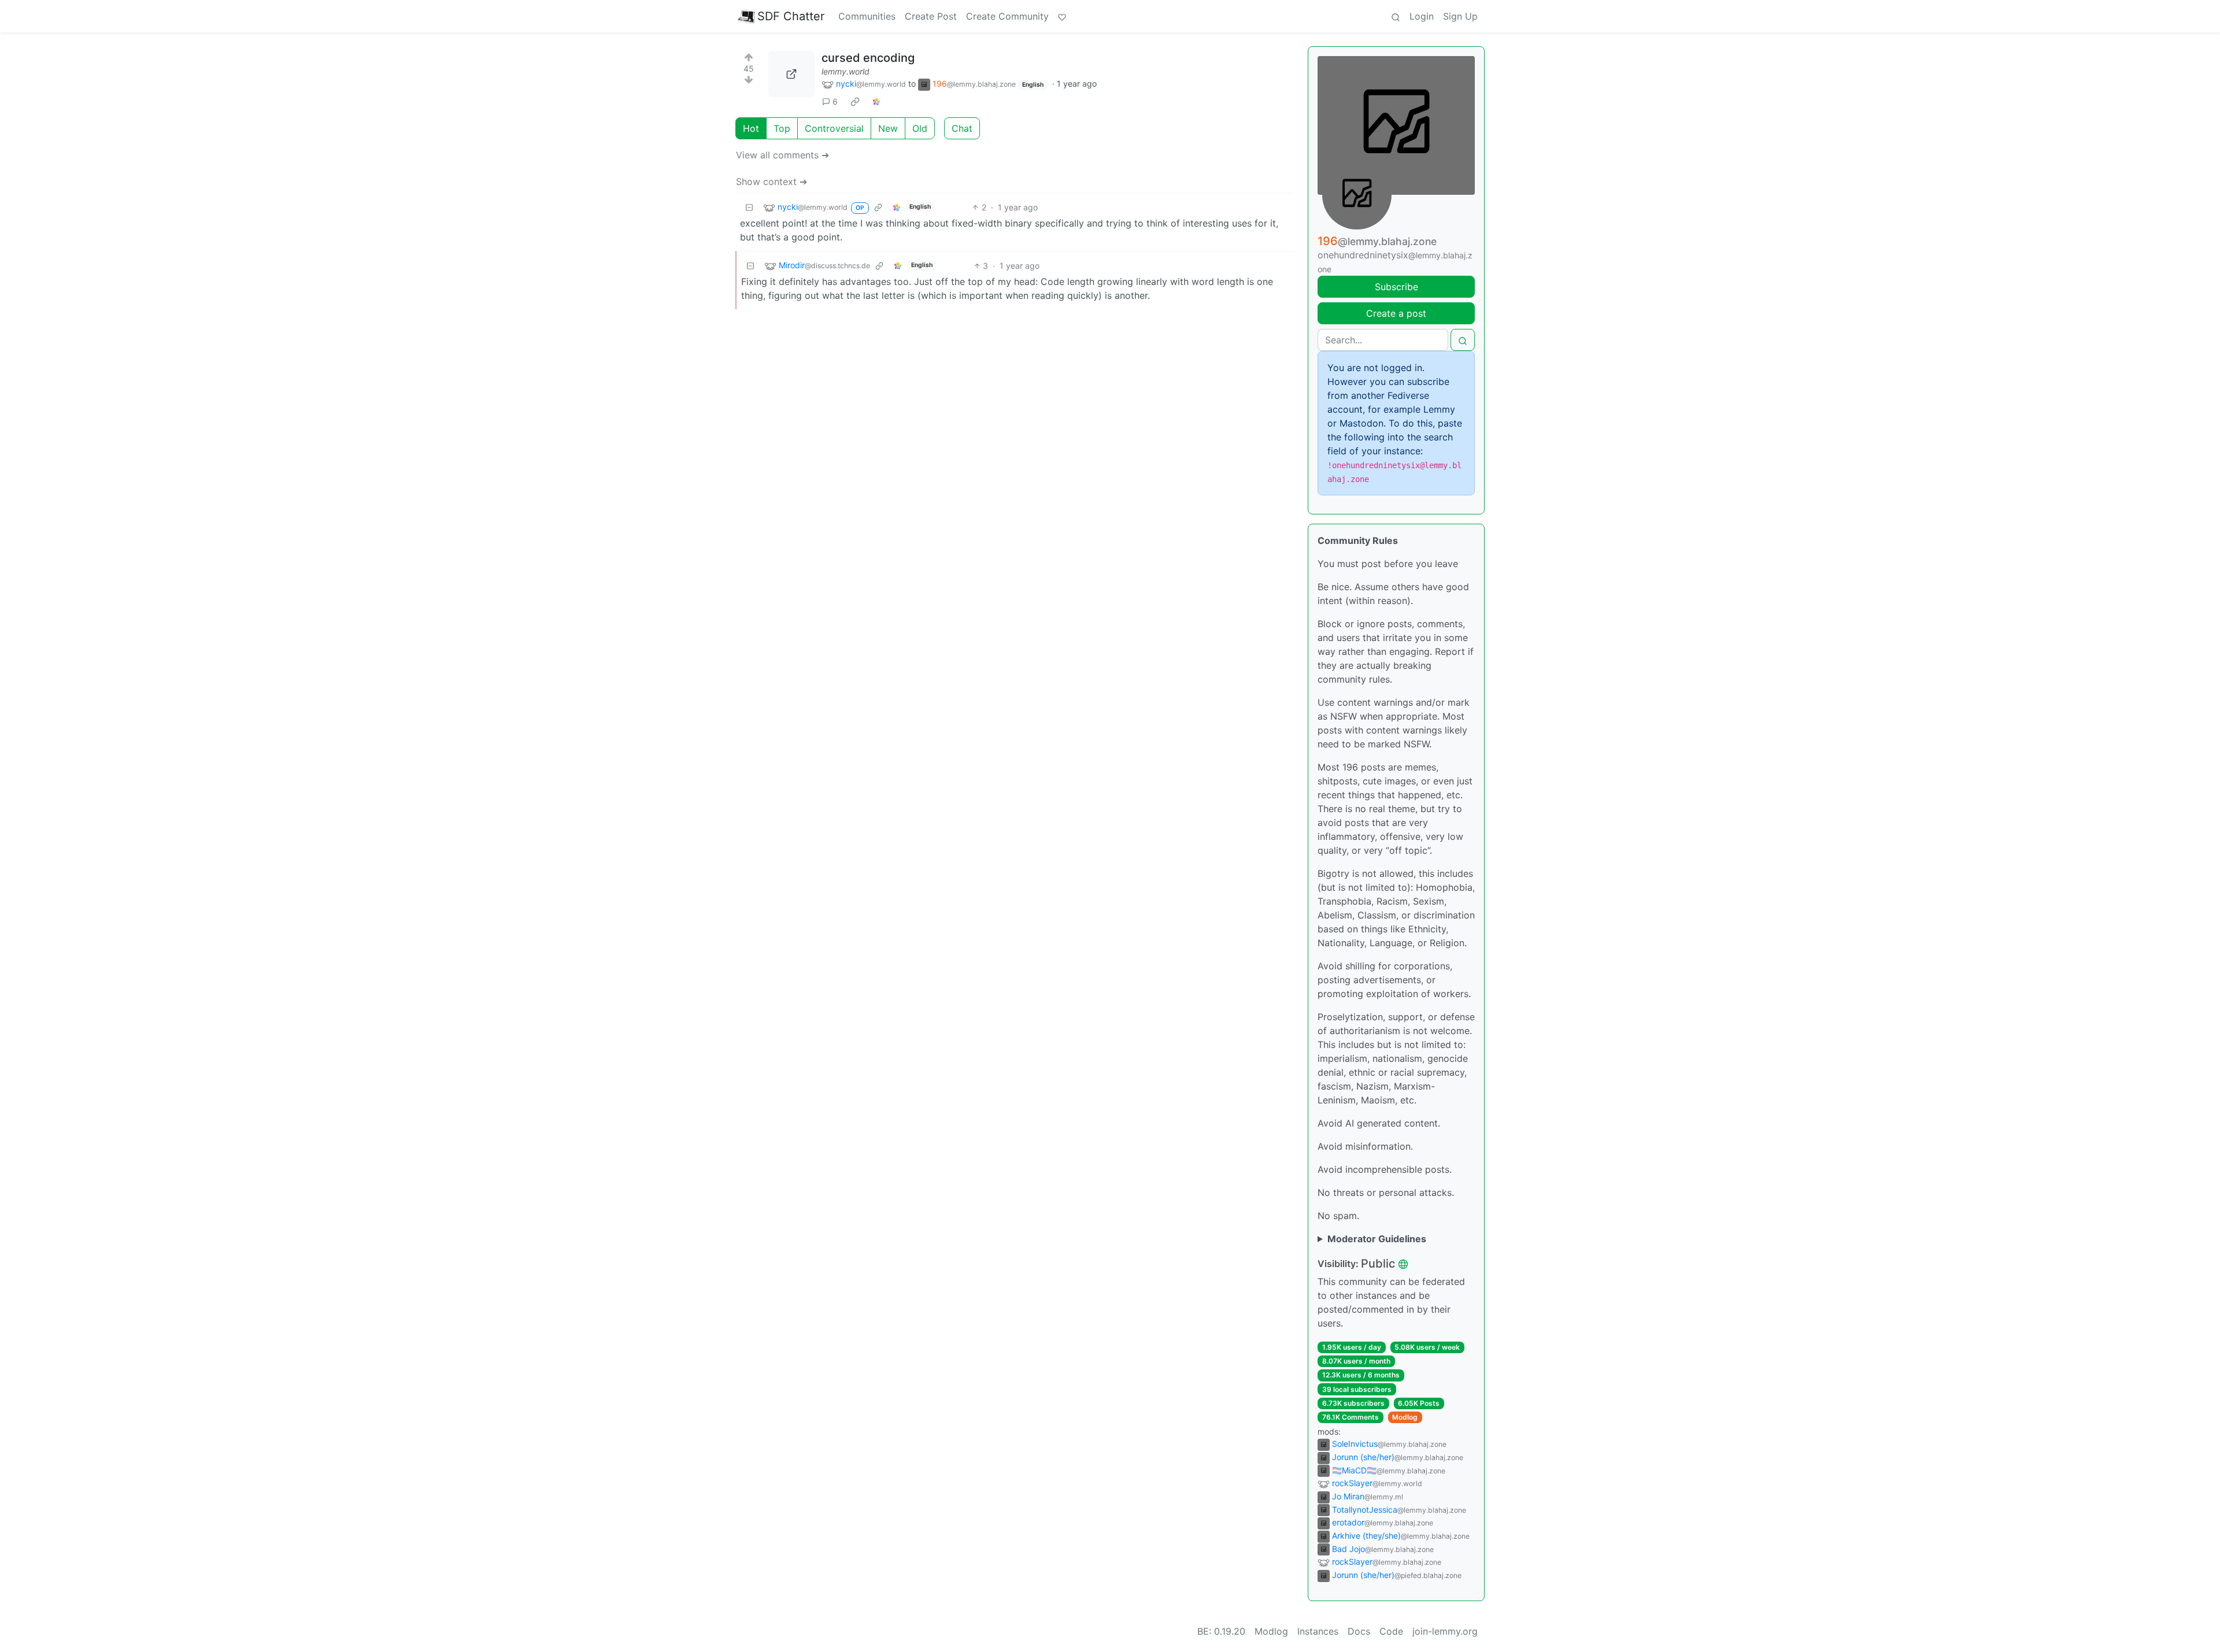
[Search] (1396, 16)
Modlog (1405, 1417)
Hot (751, 128)
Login (1422, 16)
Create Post (931, 16)
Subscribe (1396, 287)
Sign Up (1460, 16)
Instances (1318, 1631)
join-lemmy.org (1445, 1631)
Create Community (1007, 16)
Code (1391, 1631)
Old (920, 128)
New (888, 128)
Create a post (1396, 313)
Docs (1359, 1631)
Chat (962, 128)
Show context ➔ (772, 182)
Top (782, 128)
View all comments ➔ (782, 155)
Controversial (834, 128)
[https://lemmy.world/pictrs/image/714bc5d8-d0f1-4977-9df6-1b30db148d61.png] (791, 74)
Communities (867, 16)
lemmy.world (846, 71)
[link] (855, 102)
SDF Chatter (791, 16)
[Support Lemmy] (1062, 16)
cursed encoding (868, 58)
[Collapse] (749, 207)
